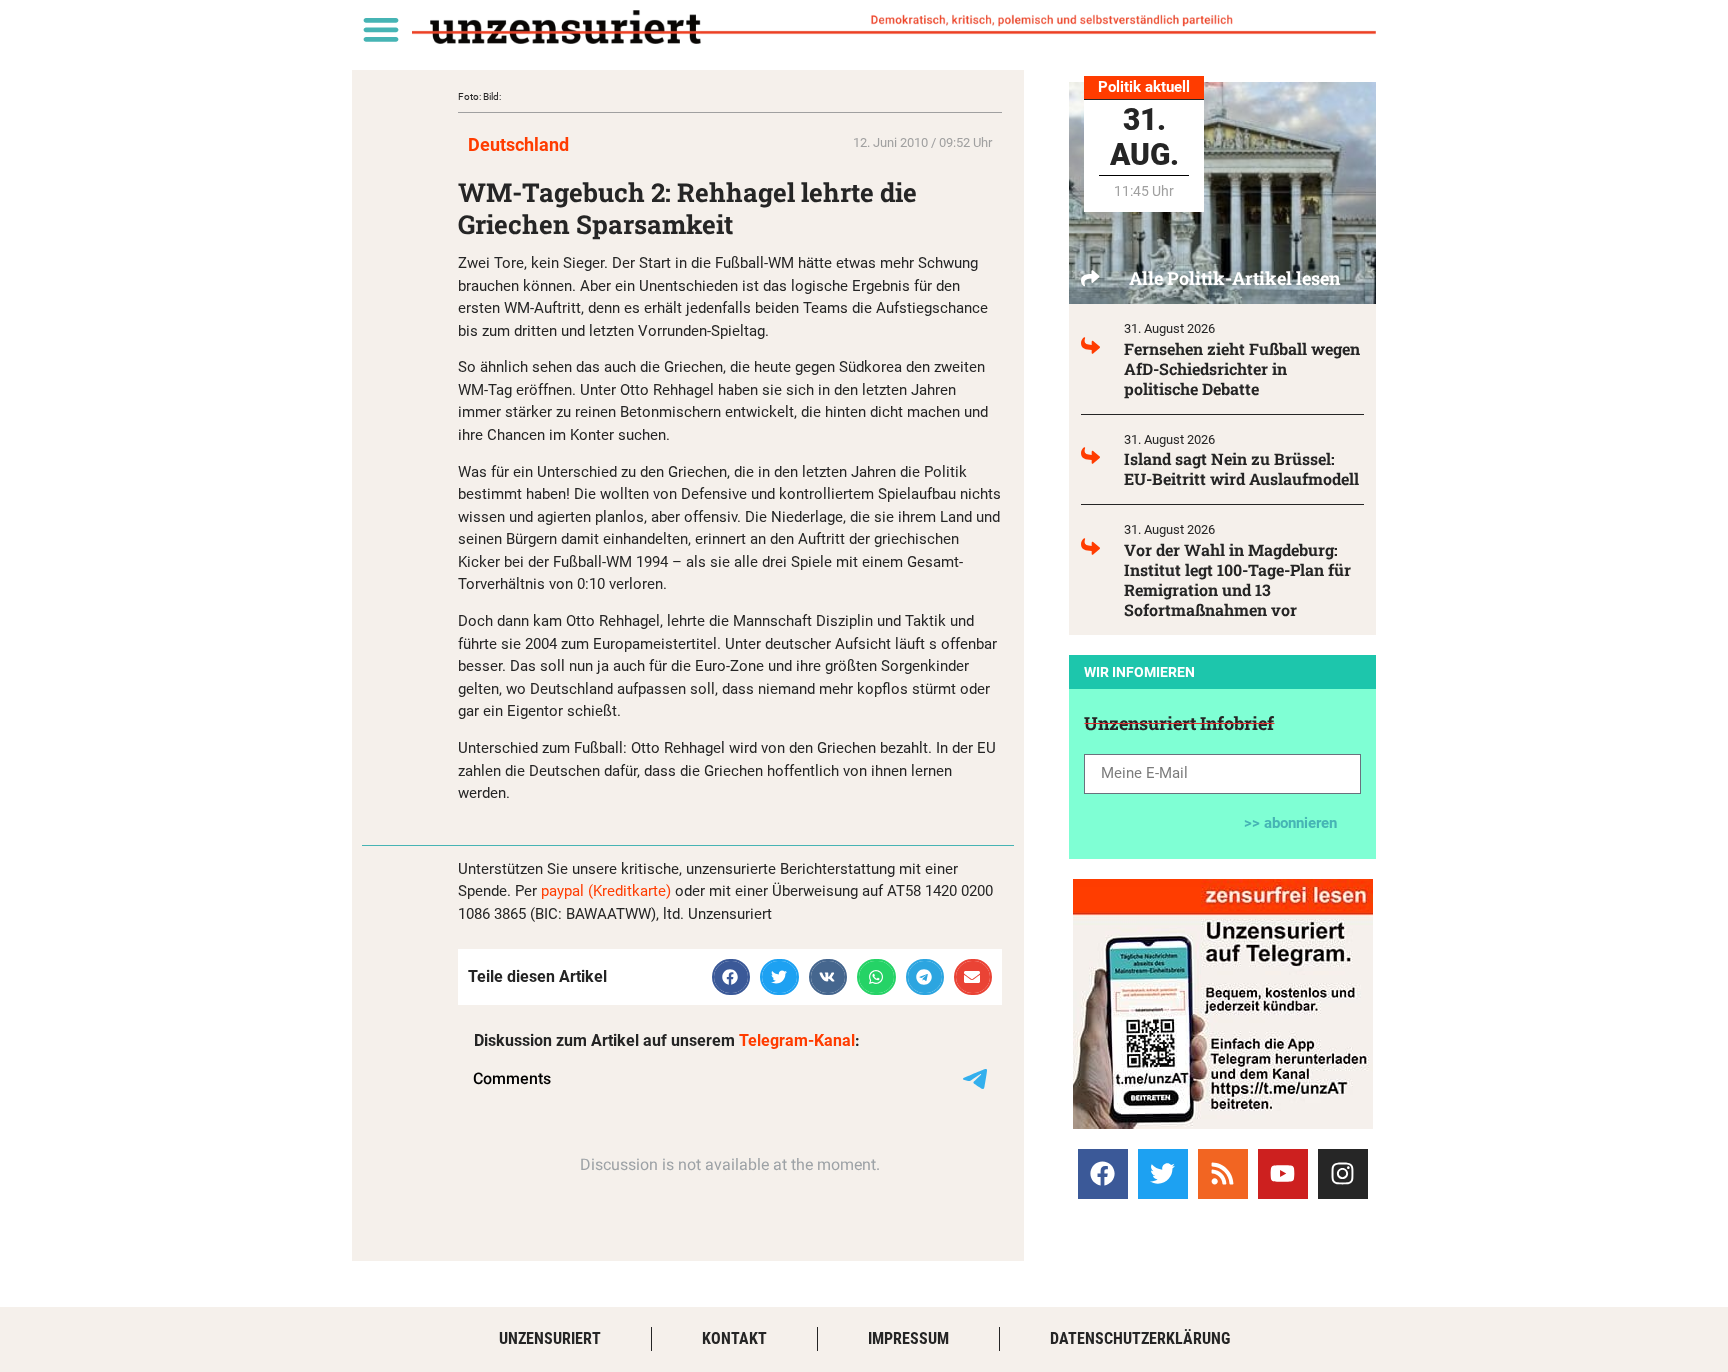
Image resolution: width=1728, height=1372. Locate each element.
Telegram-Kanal (797, 1040)
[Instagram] (1343, 1174)
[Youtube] (1283, 1174)
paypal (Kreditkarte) (606, 891)
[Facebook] (1103, 1174)
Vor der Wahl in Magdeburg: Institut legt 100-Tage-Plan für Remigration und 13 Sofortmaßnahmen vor (1237, 579)
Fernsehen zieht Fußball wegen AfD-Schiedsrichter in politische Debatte (1242, 368)
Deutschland (518, 144)
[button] (380, 28)
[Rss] (1223, 1174)
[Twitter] (1163, 1174)
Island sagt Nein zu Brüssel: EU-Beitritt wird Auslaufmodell (1241, 468)
